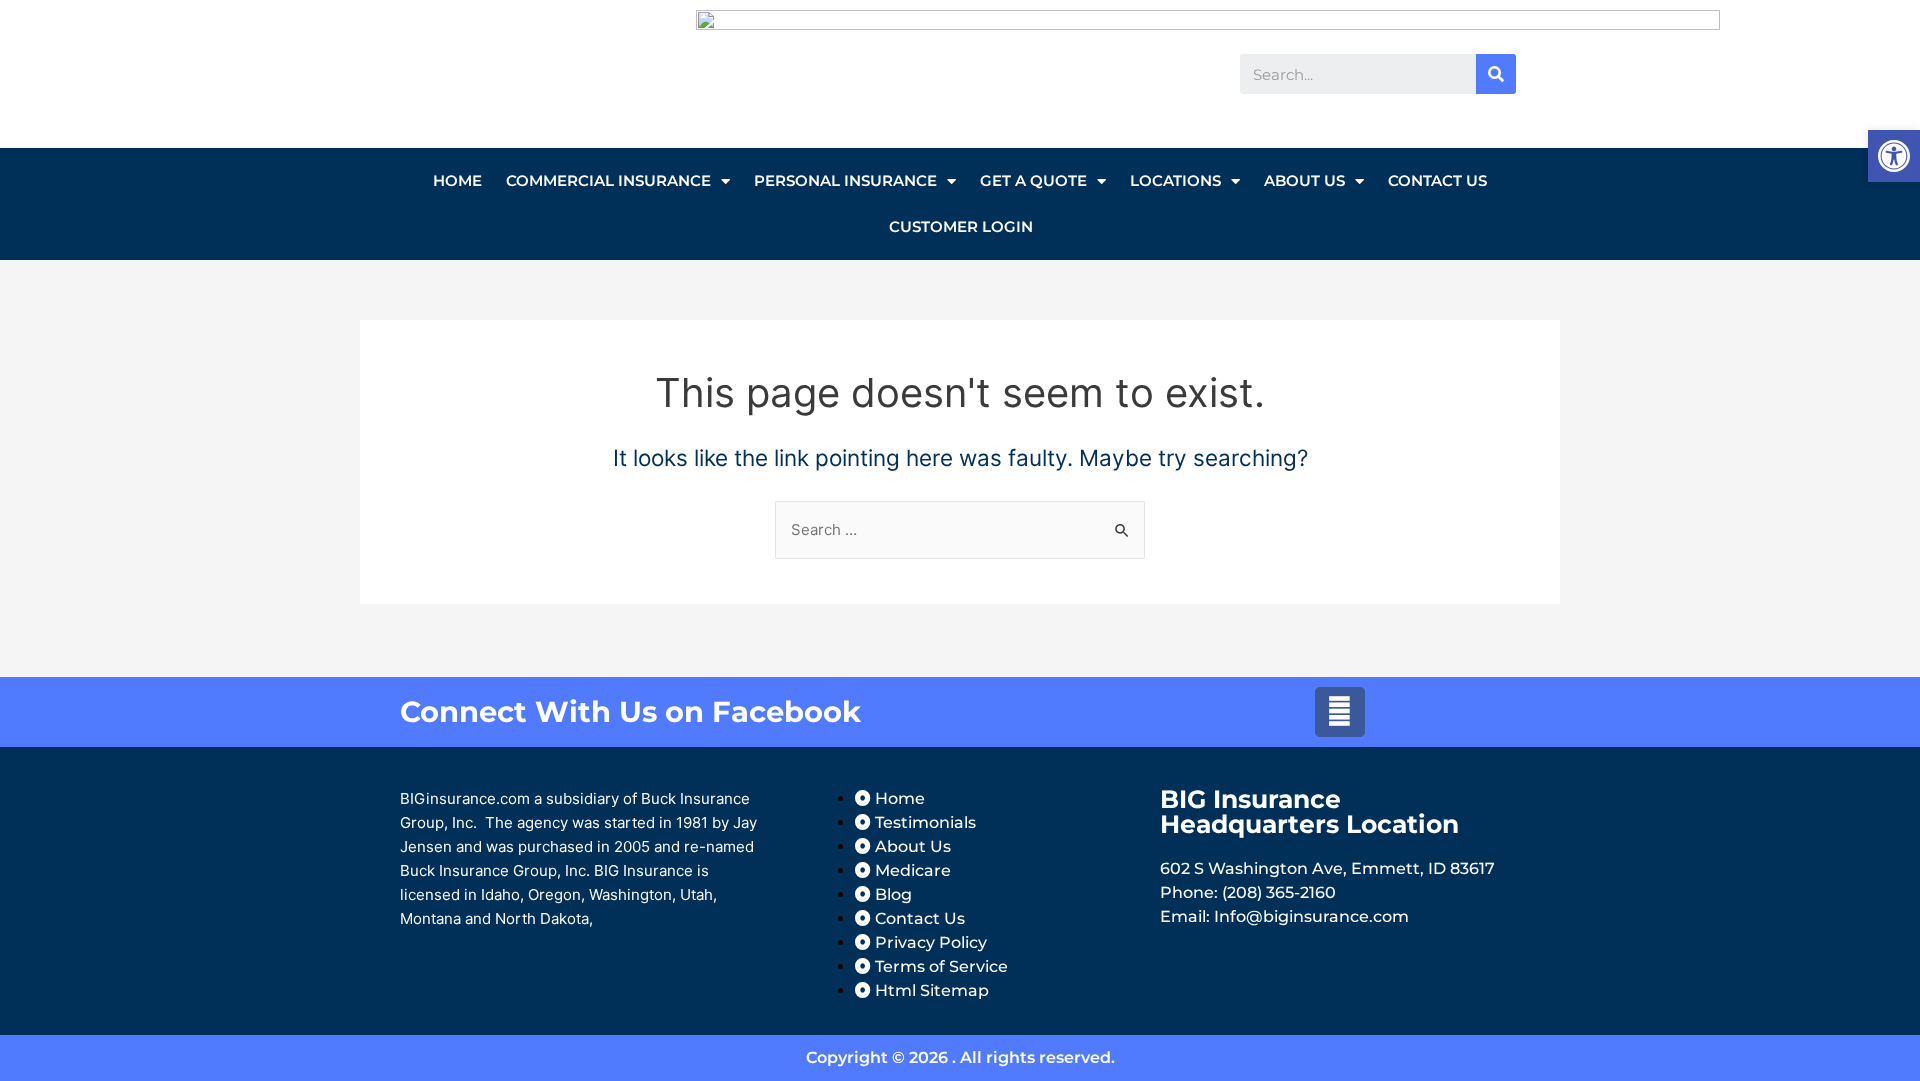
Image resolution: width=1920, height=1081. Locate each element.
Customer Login (961, 226)
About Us (1304, 180)
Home (457, 180)
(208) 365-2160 (1279, 892)
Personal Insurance (845, 180)
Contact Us (1437, 180)
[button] (1894, 156)
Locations (1175, 180)
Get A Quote (1033, 180)
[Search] (1496, 74)
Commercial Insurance (608, 180)
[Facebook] (1340, 712)
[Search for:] (960, 529)
